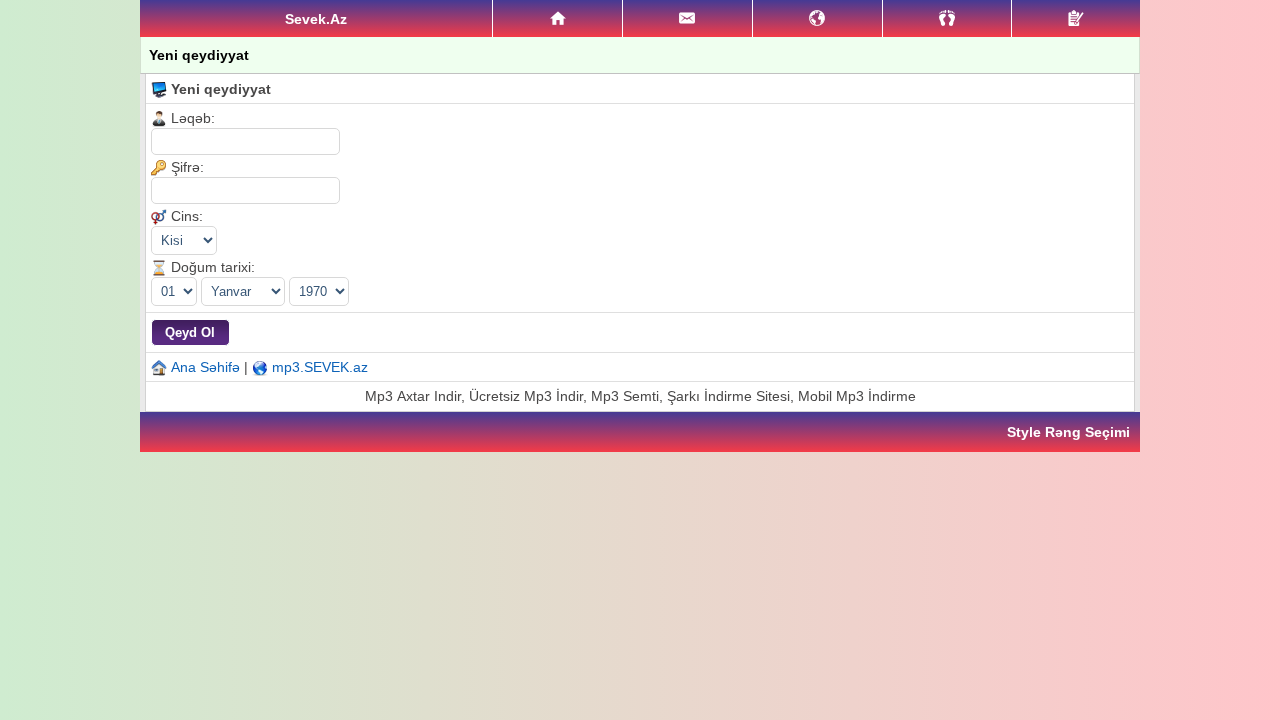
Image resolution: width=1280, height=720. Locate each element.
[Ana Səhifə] (557, 19)
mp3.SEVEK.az (320, 367)
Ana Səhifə (205, 367)
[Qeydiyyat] (1076, 18)
